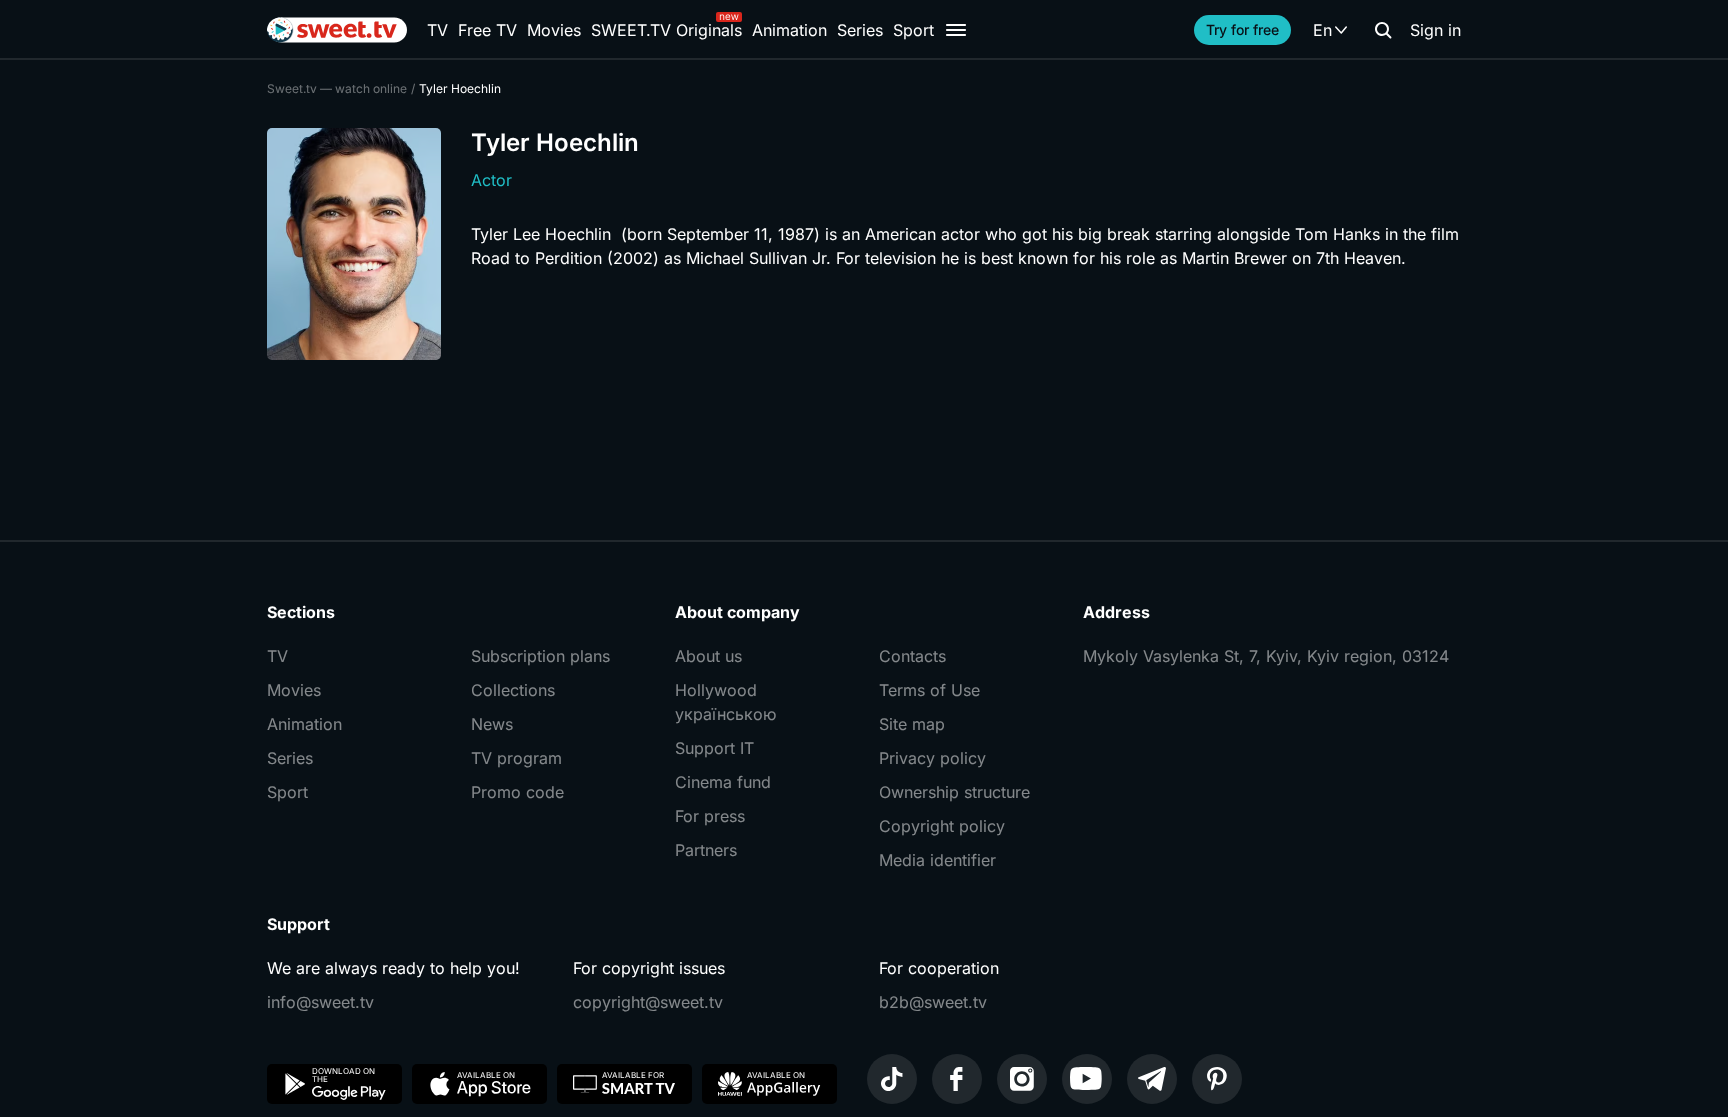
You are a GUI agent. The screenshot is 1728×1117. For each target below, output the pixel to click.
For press (710, 816)
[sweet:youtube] (1087, 1079)
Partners (706, 850)
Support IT (714, 748)
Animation (789, 30)
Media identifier (937, 860)
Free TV (487, 30)
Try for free (1242, 29)
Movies (554, 30)
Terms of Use (929, 690)
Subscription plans (540, 656)
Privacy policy (932, 758)
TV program (516, 758)
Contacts (912, 656)
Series (860, 30)
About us (708, 656)
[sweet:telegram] (1152, 1079)
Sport (913, 30)
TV (437, 30)
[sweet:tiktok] (892, 1079)
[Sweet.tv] (337, 30)
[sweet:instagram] (1022, 1079)
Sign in (1435, 30)
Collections (513, 690)
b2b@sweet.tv (933, 1002)
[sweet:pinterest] (1217, 1079)
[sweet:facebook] (957, 1079)
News (492, 724)
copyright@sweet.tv (648, 1002)
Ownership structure (954, 792)
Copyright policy (942, 826)
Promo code (517, 792)
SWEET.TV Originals (666, 30)
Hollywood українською (725, 702)
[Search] (1383, 30)
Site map (912, 724)
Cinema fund (723, 782)
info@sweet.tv (320, 1002)
